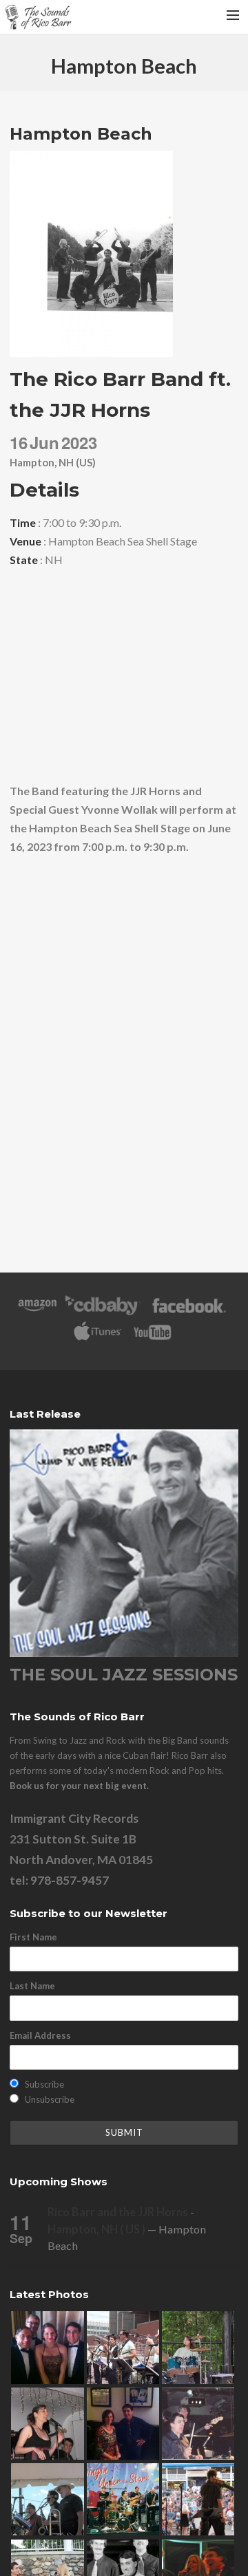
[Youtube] (153, 1339)
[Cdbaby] (103, 1312)
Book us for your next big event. (79, 1786)
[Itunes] (98, 1339)
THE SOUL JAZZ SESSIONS (124, 1675)
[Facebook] (189, 1312)
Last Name (32, 1986)
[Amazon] (38, 1312)
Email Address (40, 2035)
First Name (33, 1937)
